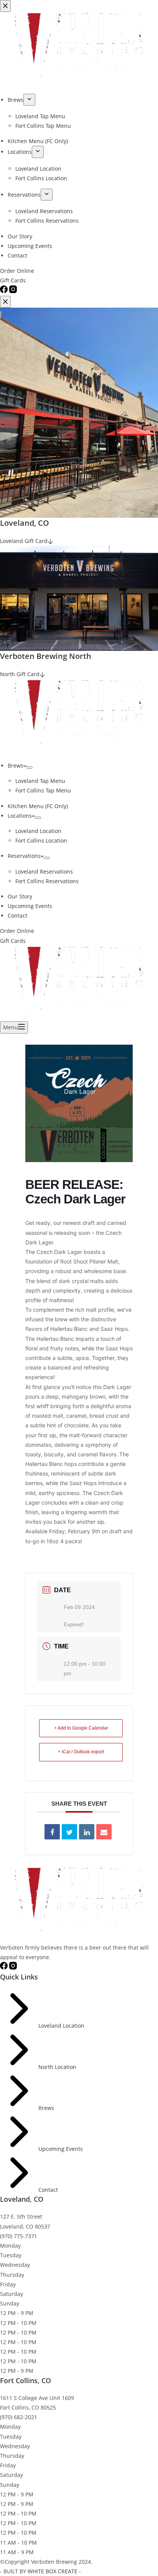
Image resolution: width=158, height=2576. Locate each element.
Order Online (17, 931)
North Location (57, 2067)
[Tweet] (69, 1832)
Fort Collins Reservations (47, 881)
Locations (20, 816)
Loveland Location (38, 831)
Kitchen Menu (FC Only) (38, 806)
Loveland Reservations (44, 871)
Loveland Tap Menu (40, 781)
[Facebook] (5, 1967)
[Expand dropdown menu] (30, 768)
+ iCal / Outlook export (81, 1752)
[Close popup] (5, 302)
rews (48, 2108)
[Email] (104, 1832)
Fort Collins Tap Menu (43, 790)
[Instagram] (13, 1967)
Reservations (24, 856)
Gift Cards (13, 941)
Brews (16, 765)
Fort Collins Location (41, 840)
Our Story (20, 896)
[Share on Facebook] (52, 1832)
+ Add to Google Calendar (81, 1728)
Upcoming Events (30, 906)
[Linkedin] (87, 1832)
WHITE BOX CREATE (53, 2571)
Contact (17, 915)
